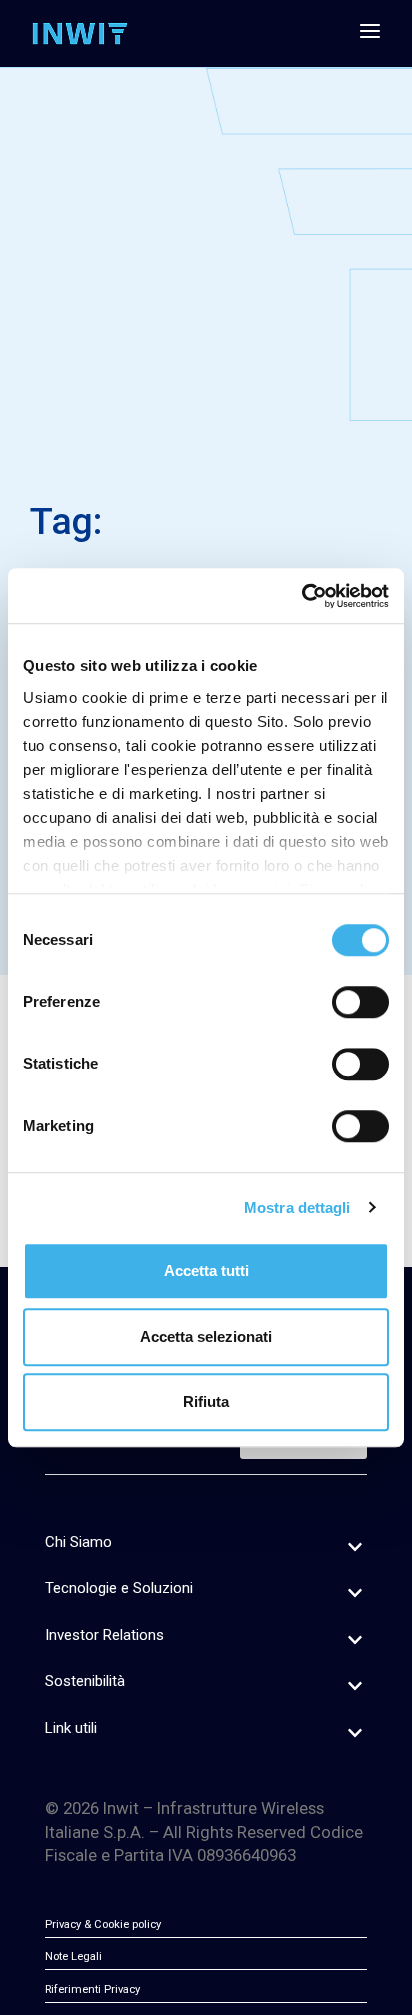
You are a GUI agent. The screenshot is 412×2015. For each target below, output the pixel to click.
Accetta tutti (206, 1270)
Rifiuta (206, 1401)
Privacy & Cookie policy (103, 1924)
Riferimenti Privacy (92, 1989)
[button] (355, 1547)
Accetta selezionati (206, 1336)
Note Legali (73, 1956)
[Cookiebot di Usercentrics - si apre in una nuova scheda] (301, 596)
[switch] (360, 1002)
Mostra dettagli (297, 1207)
